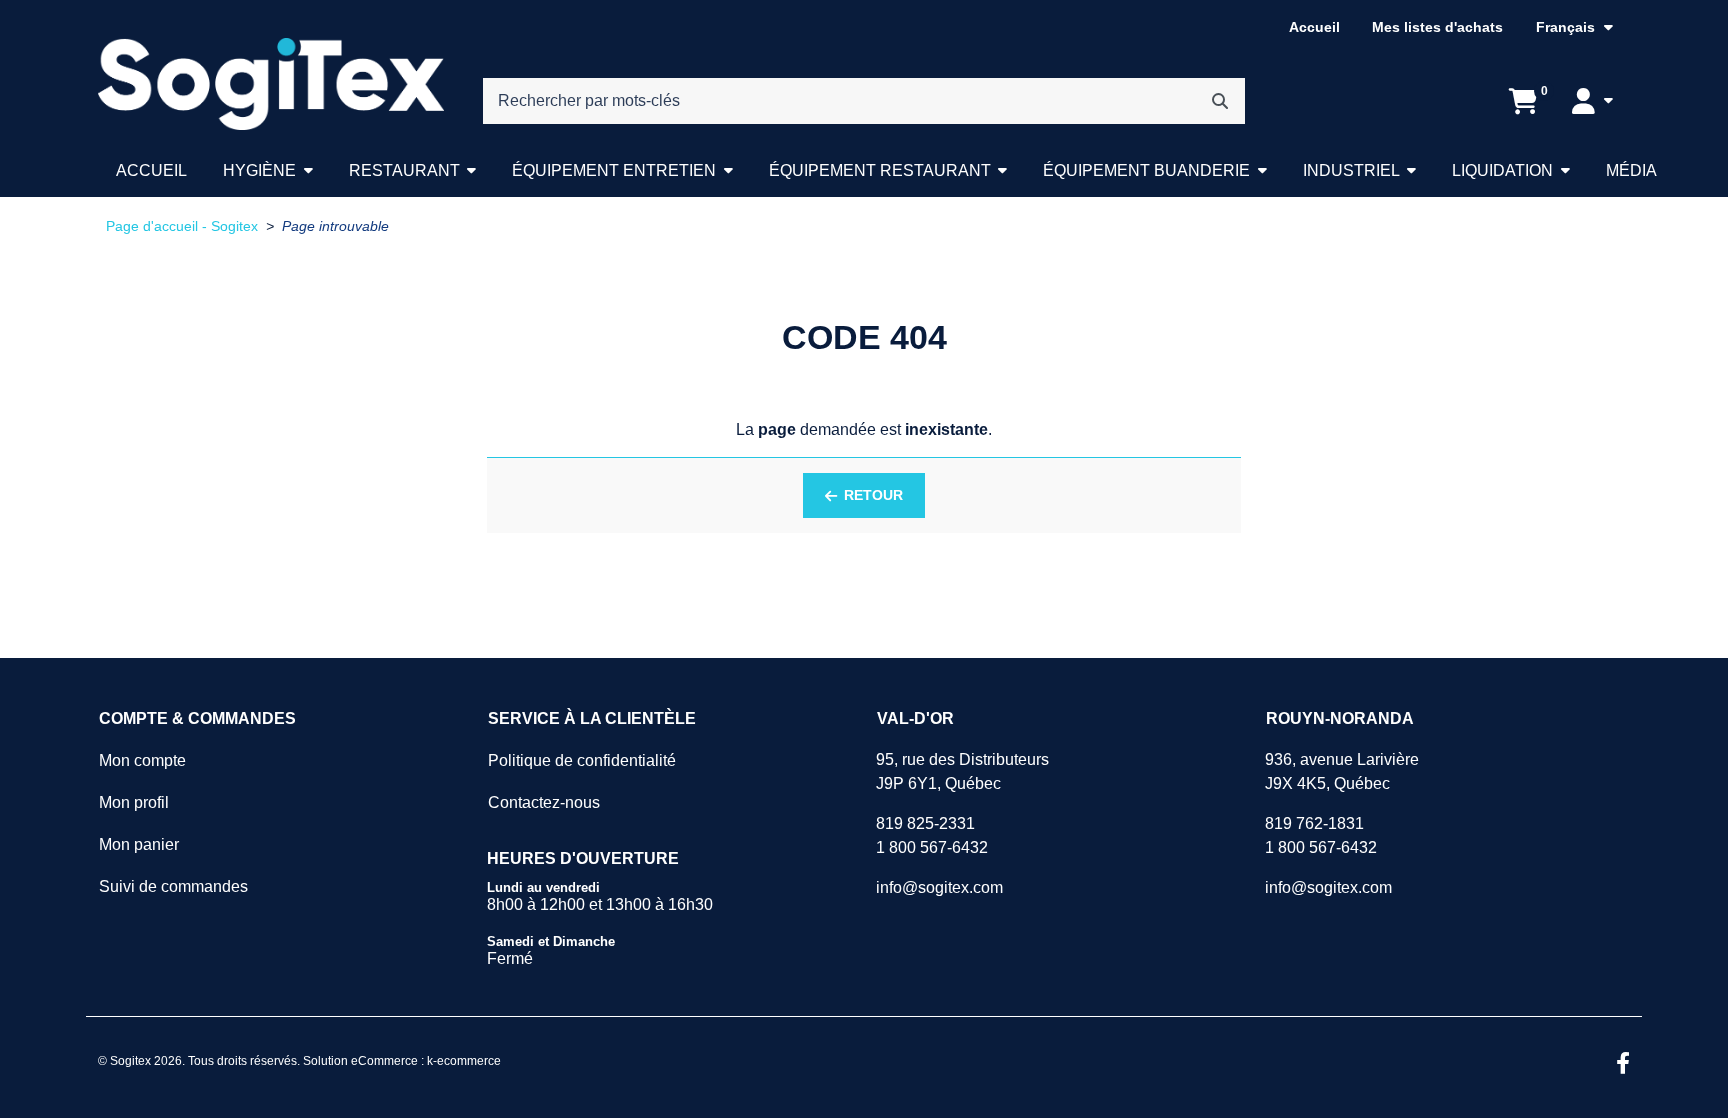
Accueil (1314, 27)
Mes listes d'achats (1437, 27)
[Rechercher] (1220, 101)
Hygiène (259, 170)
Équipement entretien (614, 170)
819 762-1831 (1314, 823)
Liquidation (1502, 170)
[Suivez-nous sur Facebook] (1623, 1065)
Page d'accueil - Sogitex (182, 226)
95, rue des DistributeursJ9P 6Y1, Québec (962, 771)
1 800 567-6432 (932, 847)
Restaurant (404, 170)
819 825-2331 (925, 823)
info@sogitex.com (939, 887)
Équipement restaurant (880, 170)
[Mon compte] (1592, 101)
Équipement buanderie (1146, 170)
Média (1631, 170)
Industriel (1351, 170)
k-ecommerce (464, 1061)
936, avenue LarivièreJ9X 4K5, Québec (1342, 771)
